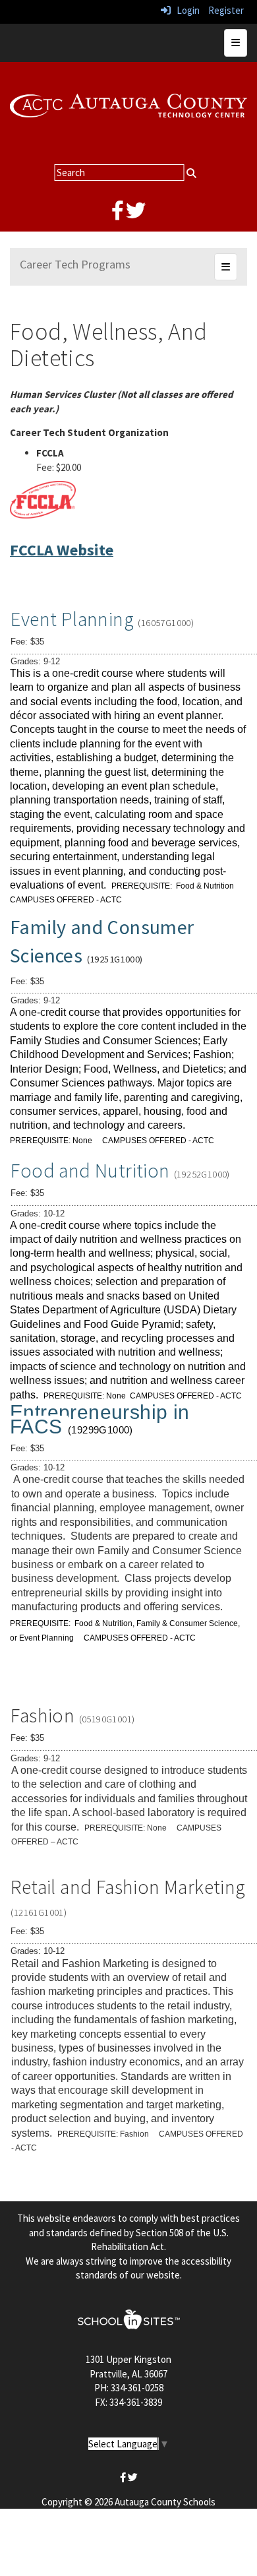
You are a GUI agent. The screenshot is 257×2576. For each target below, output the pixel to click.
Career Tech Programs (75, 264)
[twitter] (136, 214)
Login (185, 10)
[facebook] (118, 214)
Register (226, 10)
